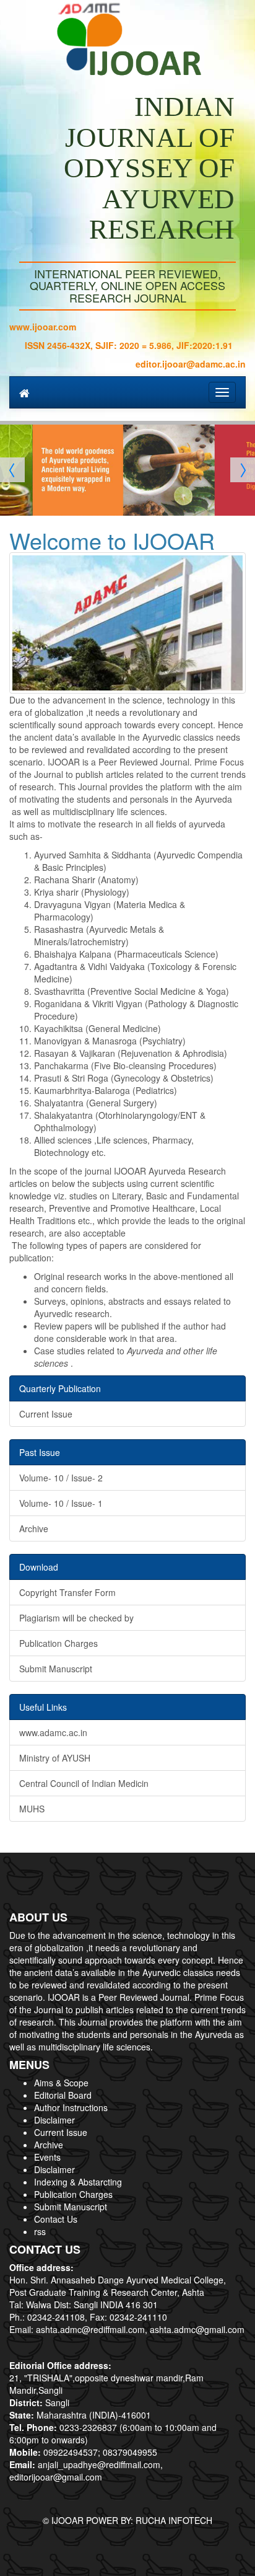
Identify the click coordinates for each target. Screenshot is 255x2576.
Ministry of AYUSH (55, 1758)
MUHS (32, 1809)
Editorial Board (63, 2095)
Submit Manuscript (56, 1669)
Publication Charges (58, 1643)
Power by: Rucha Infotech (149, 2520)
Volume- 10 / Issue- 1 (61, 1503)
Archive (34, 1528)
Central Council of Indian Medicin (84, 1783)
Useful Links (43, 1707)
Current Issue (46, 1414)
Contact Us (56, 2219)
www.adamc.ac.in (53, 1732)
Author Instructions (71, 2107)
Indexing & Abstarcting (78, 2182)
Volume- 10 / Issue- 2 (61, 1478)
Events (47, 2157)
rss (40, 2231)
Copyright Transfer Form (67, 1592)
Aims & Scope (61, 2083)
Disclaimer (54, 2120)
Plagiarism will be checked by (76, 1618)
